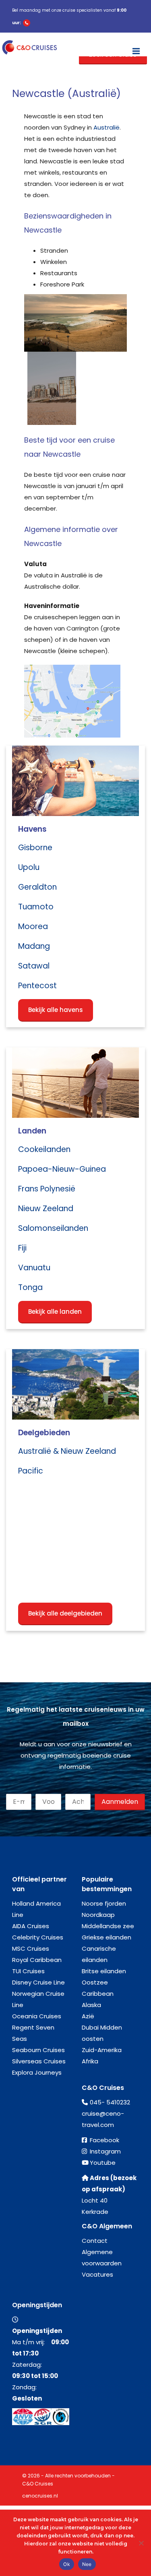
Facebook (104, 2140)
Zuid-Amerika (102, 2050)
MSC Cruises (31, 1948)
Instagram (105, 2151)
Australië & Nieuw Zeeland (67, 1451)
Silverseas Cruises (39, 2061)
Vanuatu (34, 1268)
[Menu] (136, 47)
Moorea (33, 926)
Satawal (34, 966)
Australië (107, 127)
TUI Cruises (28, 1971)
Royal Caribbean (37, 1960)
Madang (34, 946)
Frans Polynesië (47, 1189)
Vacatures (97, 2274)
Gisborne (35, 848)
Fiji (22, 1248)
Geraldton (37, 887)
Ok (67, 2564)
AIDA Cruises (31, 1926)
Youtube (103, 2163)
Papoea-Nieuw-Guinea (62, 1169)
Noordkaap (98, 1915)
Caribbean (98, 1994)
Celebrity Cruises (38, 1937)
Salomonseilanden (53, 1228)
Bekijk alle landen (55, 1312)
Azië (88, 2016)
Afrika (90, 2061)
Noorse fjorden (104, 1903)
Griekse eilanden (107, 1937)
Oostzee (95, 1982)
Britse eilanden (104, 1971)
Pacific (31, 1471)
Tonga (30, 1287)
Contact (95, 2241)
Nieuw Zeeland (46, 1209)
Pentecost (37, 986)
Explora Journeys (37, 2072)
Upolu (29, 867)
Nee (87, 2564)
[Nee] (141, 2543)
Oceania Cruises (37, 2016)
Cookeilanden (44, 1149)
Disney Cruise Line (38, 1982)
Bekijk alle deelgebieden (65, 1613)
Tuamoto (36, 907)
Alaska (91, 2005)
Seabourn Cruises (38, 2050)
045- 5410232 (110, 2102)
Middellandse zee (108, 1926)
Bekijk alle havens (56, 1010)
